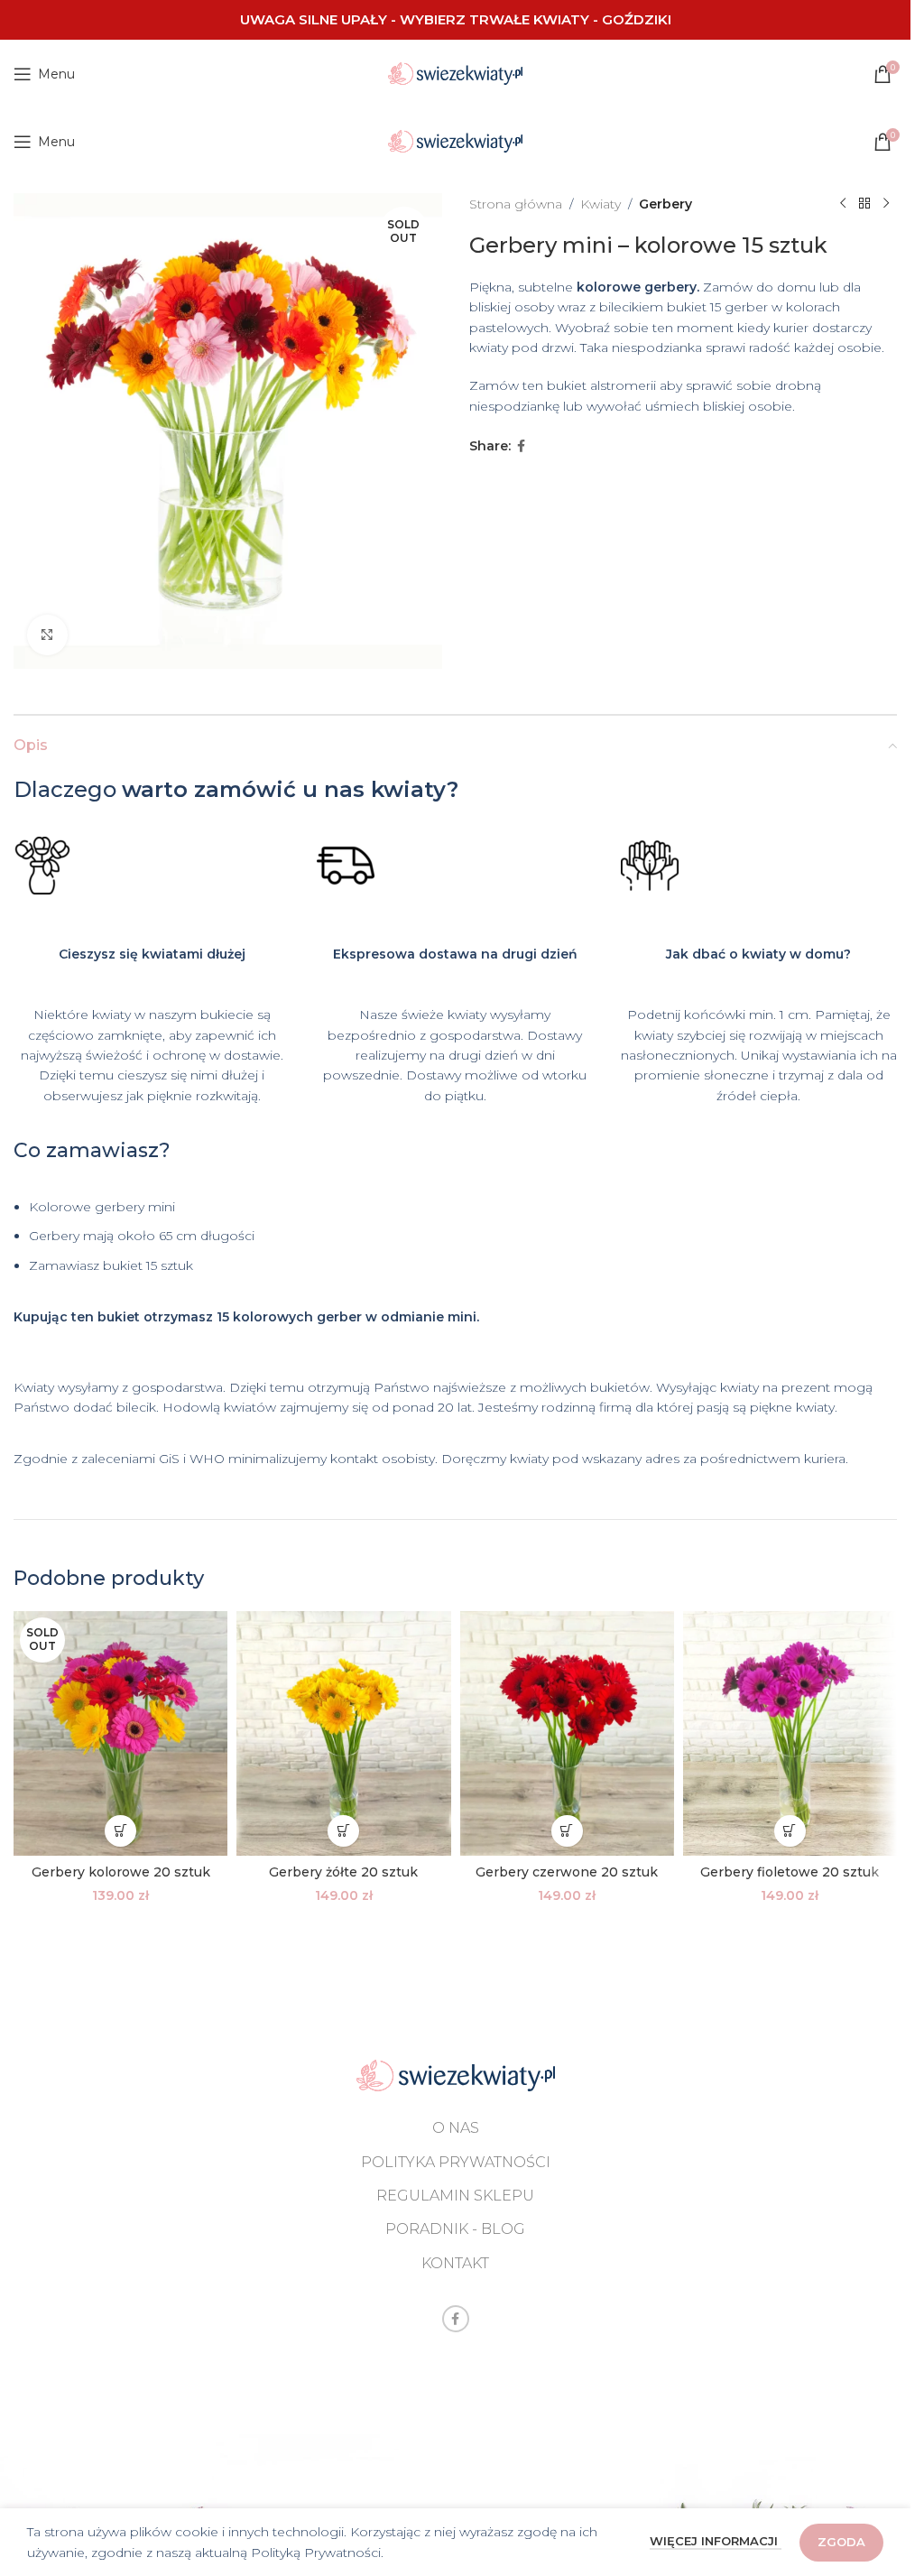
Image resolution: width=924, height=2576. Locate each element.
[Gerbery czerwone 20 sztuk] (567, 1733)
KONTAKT (455, 2263)
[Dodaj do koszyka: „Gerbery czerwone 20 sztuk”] (567, 1831)
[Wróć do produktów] (864, 204)
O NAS (456, 2128)
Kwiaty (601, 204)
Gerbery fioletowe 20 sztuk (790, 1872)
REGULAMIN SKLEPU (455, 2196)
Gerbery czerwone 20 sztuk (567, 1872)
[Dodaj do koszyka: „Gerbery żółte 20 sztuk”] (343, 1831)
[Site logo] (456, 72)
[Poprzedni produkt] (843, 204)
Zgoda (841, 2542)
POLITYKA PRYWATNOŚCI (456, 2162)
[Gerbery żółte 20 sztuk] (343, 1733)
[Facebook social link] (522, 446)
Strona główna (516, 204)
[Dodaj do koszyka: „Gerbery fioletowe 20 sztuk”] (790, 1831)
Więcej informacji (716, 2541)
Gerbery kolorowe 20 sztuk (121, 1872)
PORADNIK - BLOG (455, 2229)
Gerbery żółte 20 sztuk (343, 1872)
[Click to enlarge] (47, 635)
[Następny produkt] (886, 204)
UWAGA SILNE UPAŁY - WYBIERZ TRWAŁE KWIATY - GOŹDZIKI (456, 19)
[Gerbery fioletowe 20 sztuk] (790, 1733)
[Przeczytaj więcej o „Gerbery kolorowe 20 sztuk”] (120, 1831)
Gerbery (665, 204)
